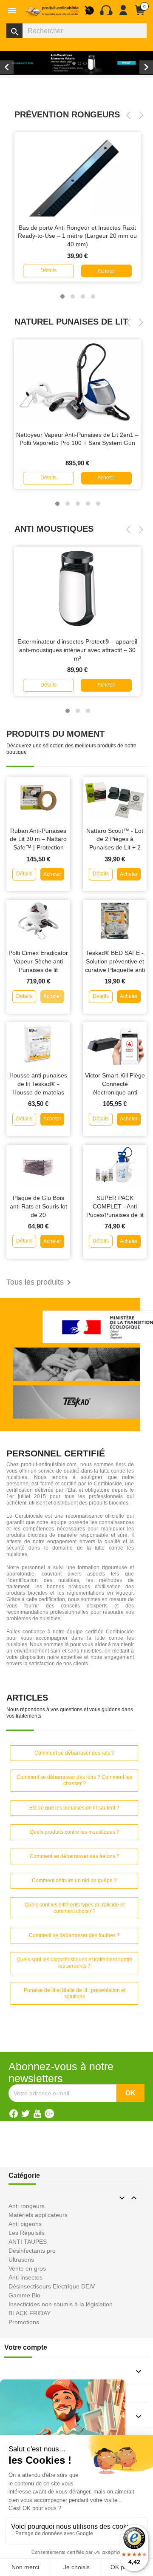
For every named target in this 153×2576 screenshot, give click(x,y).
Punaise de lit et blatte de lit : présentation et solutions (75, 1993)
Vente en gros (27, 2268)
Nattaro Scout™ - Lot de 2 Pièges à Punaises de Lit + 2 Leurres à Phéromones (115, 848)
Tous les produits (40, 1282)
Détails (48, 271)
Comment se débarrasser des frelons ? (75, 1856)
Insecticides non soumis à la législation (61, 2304)
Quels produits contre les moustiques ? (75, 1832)
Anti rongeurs (27, 2206)
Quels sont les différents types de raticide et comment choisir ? (75, 1908)
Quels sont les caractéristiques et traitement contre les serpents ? (75, 1963)
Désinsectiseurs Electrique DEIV (52, 2286)
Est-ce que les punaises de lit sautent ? (74, 1808)
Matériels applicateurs (38, 2215)
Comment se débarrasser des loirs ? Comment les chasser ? (74, 1780)
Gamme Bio (24, 2295)
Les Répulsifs (27, 2233)
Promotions (24, 2322)
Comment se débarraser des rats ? (74, 1753)
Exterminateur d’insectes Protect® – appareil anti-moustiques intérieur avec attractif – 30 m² (77, 650)
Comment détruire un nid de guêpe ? (74, 1881)
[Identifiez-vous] (123, 14)
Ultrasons (21, 2260)
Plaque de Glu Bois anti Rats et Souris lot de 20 (38, 1206)
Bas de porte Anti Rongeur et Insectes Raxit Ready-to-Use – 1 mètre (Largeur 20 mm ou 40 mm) (77, 236)
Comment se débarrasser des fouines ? (74, 1935)
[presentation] (128, 115)
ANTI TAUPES (28, 2242)
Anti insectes (25, 2277)
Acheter (106, 271)
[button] (62, 296)
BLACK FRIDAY (30, 2313)
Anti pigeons (25, 2224)
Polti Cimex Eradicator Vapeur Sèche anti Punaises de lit (38, 961)
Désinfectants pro (32, 2251)
